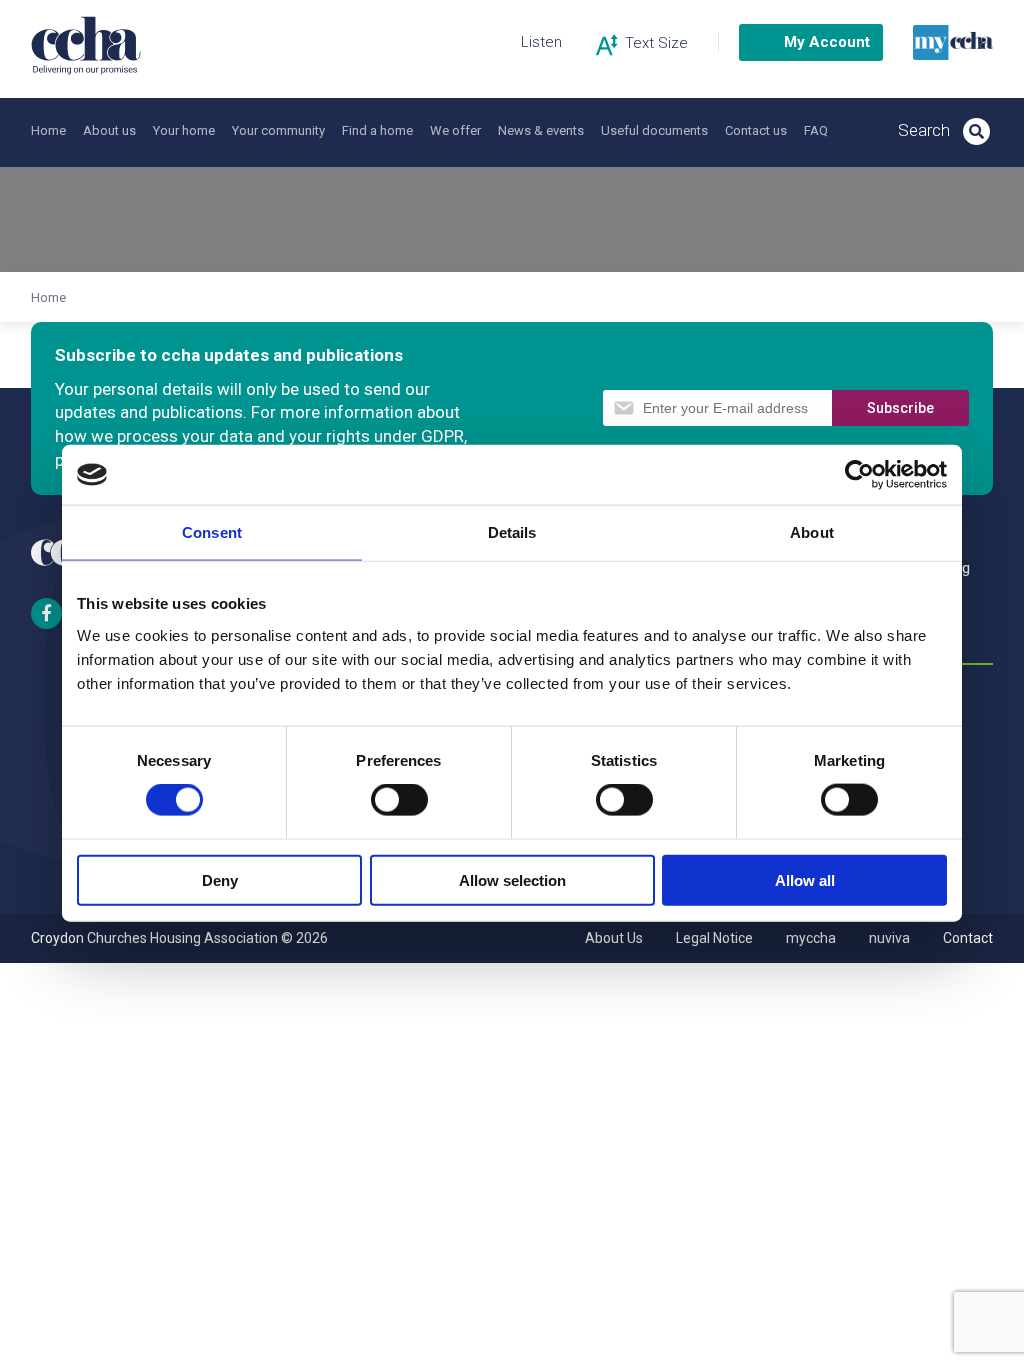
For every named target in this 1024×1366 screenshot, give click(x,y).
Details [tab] (512, 532)
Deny (220, 879)
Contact (968, 938)
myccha (811, 938)
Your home (184, 130)
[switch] (399, 800)
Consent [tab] (212, 532)
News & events (541, 130)
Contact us (756, 130)
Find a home (377, 130)
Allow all (805, 879)
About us (109, 130)
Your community (278, 130)
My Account (827, 42)
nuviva (889, 938)
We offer (455, 130)
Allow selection (512, 879)
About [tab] (812, 532)
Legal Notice (714, 938)
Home (48, 130)
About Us (614, 938)
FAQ (816, 130)
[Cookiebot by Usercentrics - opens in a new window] (859, 475)
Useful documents (654, 130)
